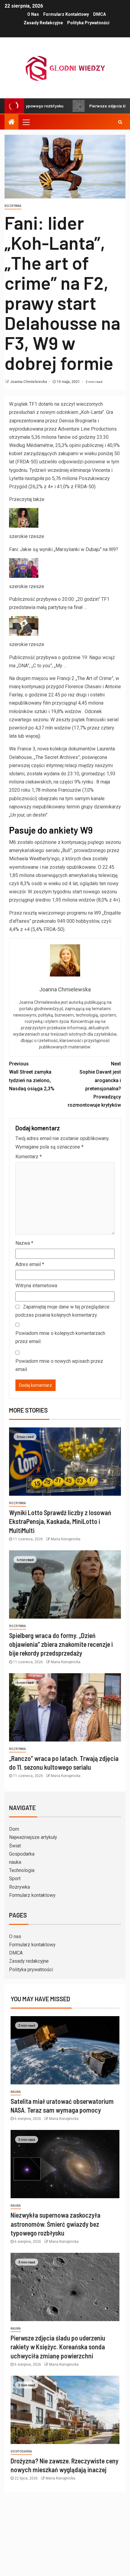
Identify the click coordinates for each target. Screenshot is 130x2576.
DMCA (99, 14)
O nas (33, 14)
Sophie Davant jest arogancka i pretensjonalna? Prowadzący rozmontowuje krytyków (94, 1084)
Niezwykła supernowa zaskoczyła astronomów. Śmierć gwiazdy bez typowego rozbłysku (55, 2224)
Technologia (22, 1870)
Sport (15, 1879)
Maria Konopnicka (66, 1539)
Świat (15, 1846)
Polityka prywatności (88, 23)
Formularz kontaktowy (66, 14)
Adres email (30, 1264)
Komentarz (29, 1157)
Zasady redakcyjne (43, 23)
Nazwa (24, 1243)
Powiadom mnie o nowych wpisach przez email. (59, 1365)
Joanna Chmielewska (29, 382)
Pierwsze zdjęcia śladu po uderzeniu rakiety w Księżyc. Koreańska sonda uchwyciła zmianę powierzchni (58, 2347)
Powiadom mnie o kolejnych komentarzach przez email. (60, 1337)
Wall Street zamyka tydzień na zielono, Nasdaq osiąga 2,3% (32, 1076)
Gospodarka (22, 1854)
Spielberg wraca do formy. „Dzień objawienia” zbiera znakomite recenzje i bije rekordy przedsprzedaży (61, 1644)
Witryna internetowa (36, 1286)
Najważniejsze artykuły (33, 1837)
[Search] (120, 122)
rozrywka (13, 206)
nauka (15, 1862)
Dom (14, 1829)
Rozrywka (19, 1887)
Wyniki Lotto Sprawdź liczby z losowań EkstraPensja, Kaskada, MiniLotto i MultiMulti (60, 1521)
